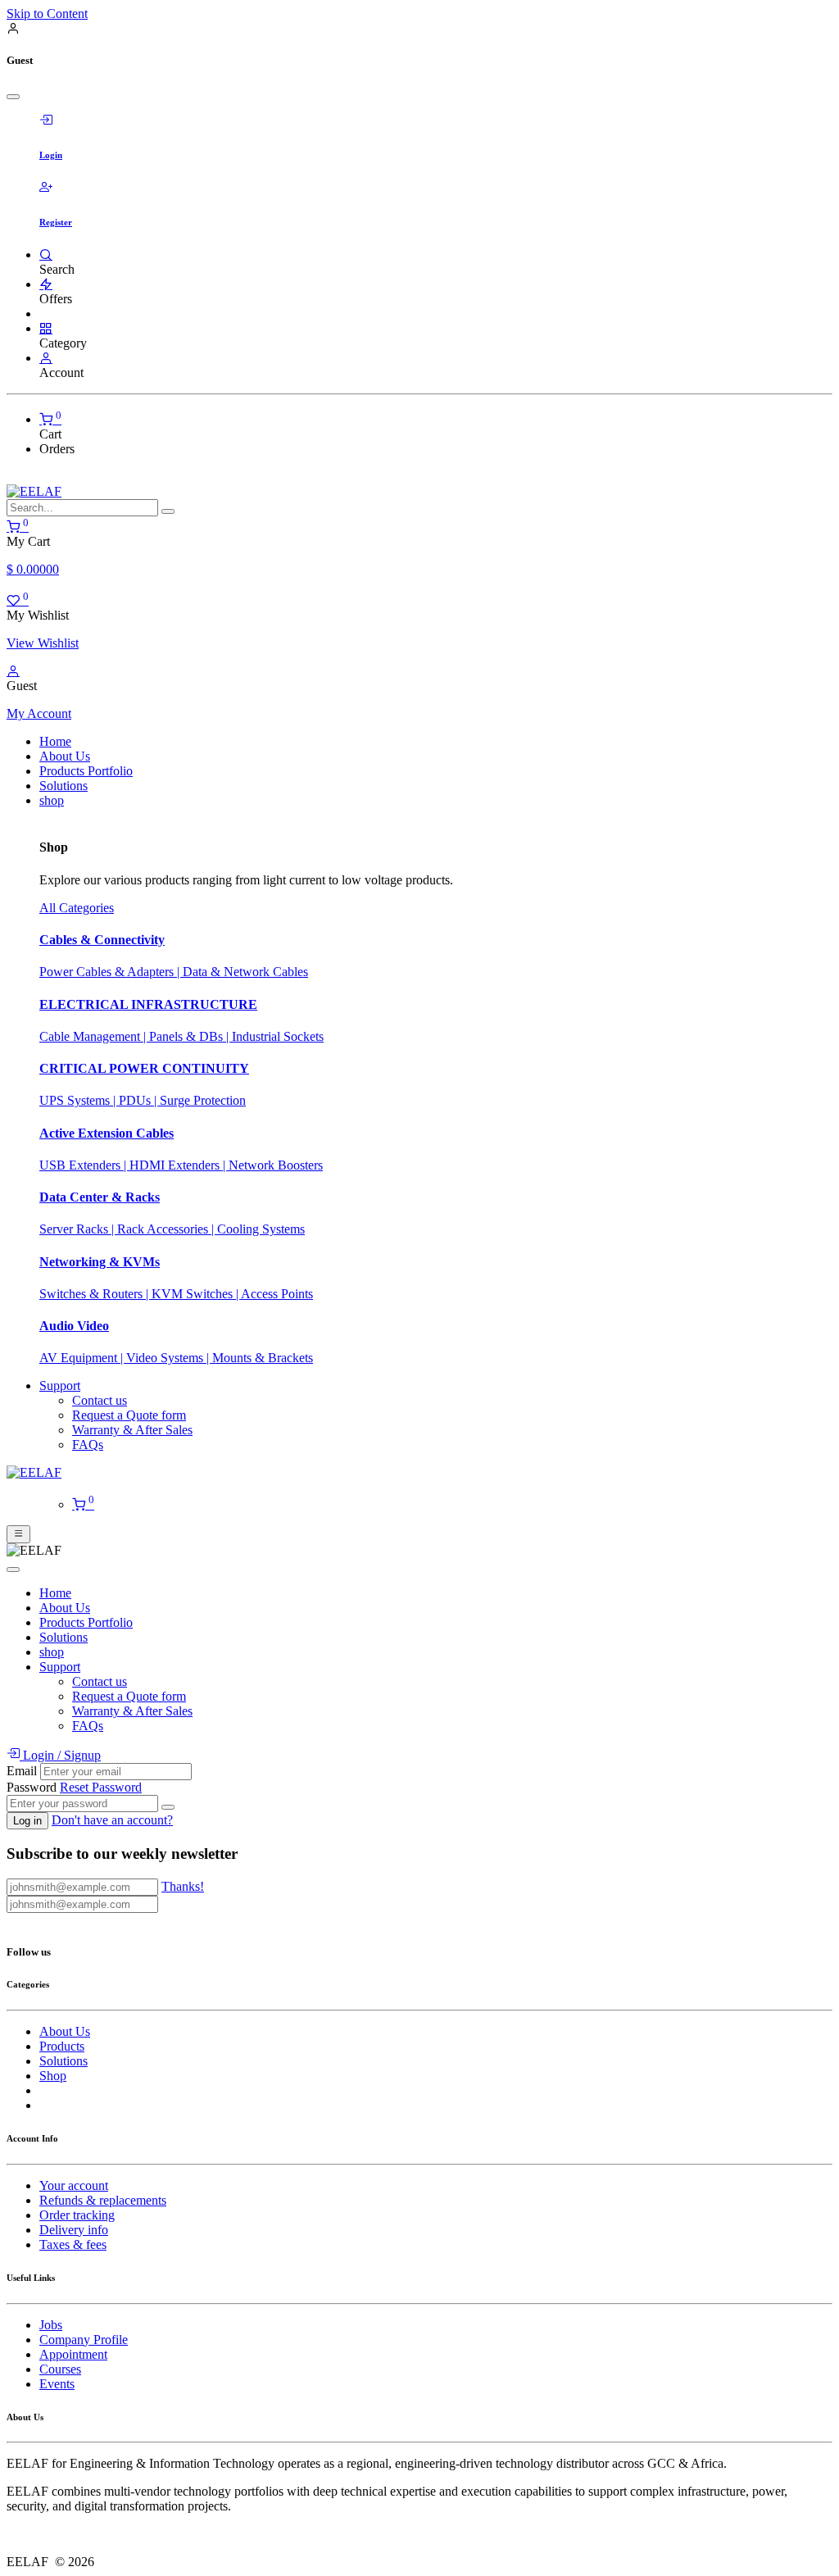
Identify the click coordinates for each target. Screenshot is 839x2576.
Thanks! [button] (183, 1886)
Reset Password (101, 1787)
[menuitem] (55, 741)
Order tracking (77, 2215)
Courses (60, 2369)
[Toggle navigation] (18, 1534)
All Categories (77, 908)
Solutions (63, 2061)
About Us (65, 2031)
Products (62, 2046)
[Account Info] (46, 358)
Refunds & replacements (103, 2200)
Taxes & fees (73, 2244)
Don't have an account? (112, 1820)
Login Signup (60, 1755)
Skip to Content (47, 14)
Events (57, 2384)
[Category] (46, 328)
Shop (53, 2076)
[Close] (13, 97)
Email (22, 1771)
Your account (74, 2185)
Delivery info (74, 2230)
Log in (27, 1821)
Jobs (51, 2325)
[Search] (46, 254)
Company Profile (84, 2340)
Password (32, 1787)
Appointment (73, 2354)
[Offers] (46, 284)
